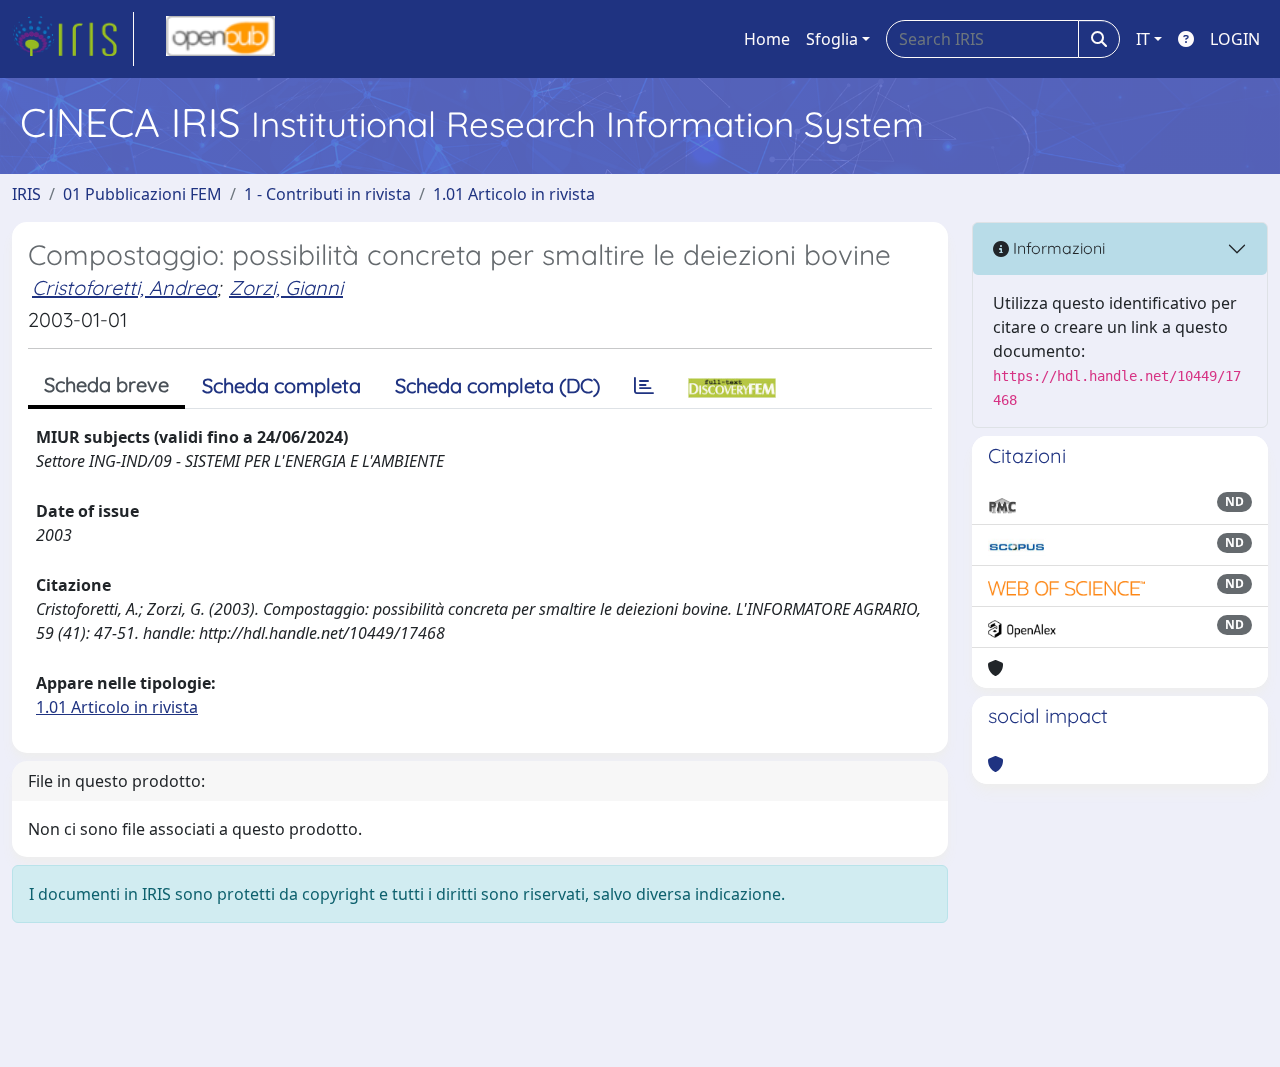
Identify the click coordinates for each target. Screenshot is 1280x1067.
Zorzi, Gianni (286, 287)
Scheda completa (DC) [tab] (497, 385)
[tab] (644, 386)
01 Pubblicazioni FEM (142, 194)
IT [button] (1143, 39)
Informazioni (1057, 248)
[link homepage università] (220, 39)
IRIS (26, 194)
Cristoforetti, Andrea (124, 287)
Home (767, 39)
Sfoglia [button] (832, 39)
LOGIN (1235, 39)
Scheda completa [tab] (281, 385)
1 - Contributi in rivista (327, 194)
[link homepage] (73, 39)
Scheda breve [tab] (106, 384)
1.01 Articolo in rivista (514, 194)
